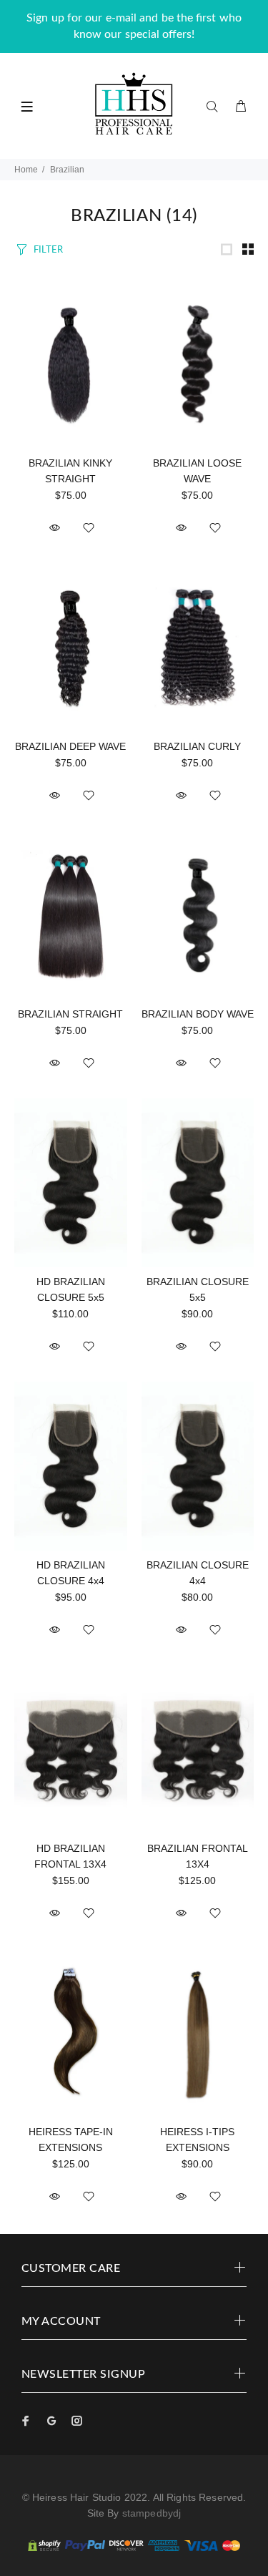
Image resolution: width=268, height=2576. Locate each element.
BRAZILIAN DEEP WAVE (70, 746)
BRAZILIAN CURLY (197, 746)
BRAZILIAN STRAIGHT (70, 1014)
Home (26, 170)
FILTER (48, 250)
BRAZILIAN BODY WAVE (198, 1014)
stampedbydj (152, 2513)
